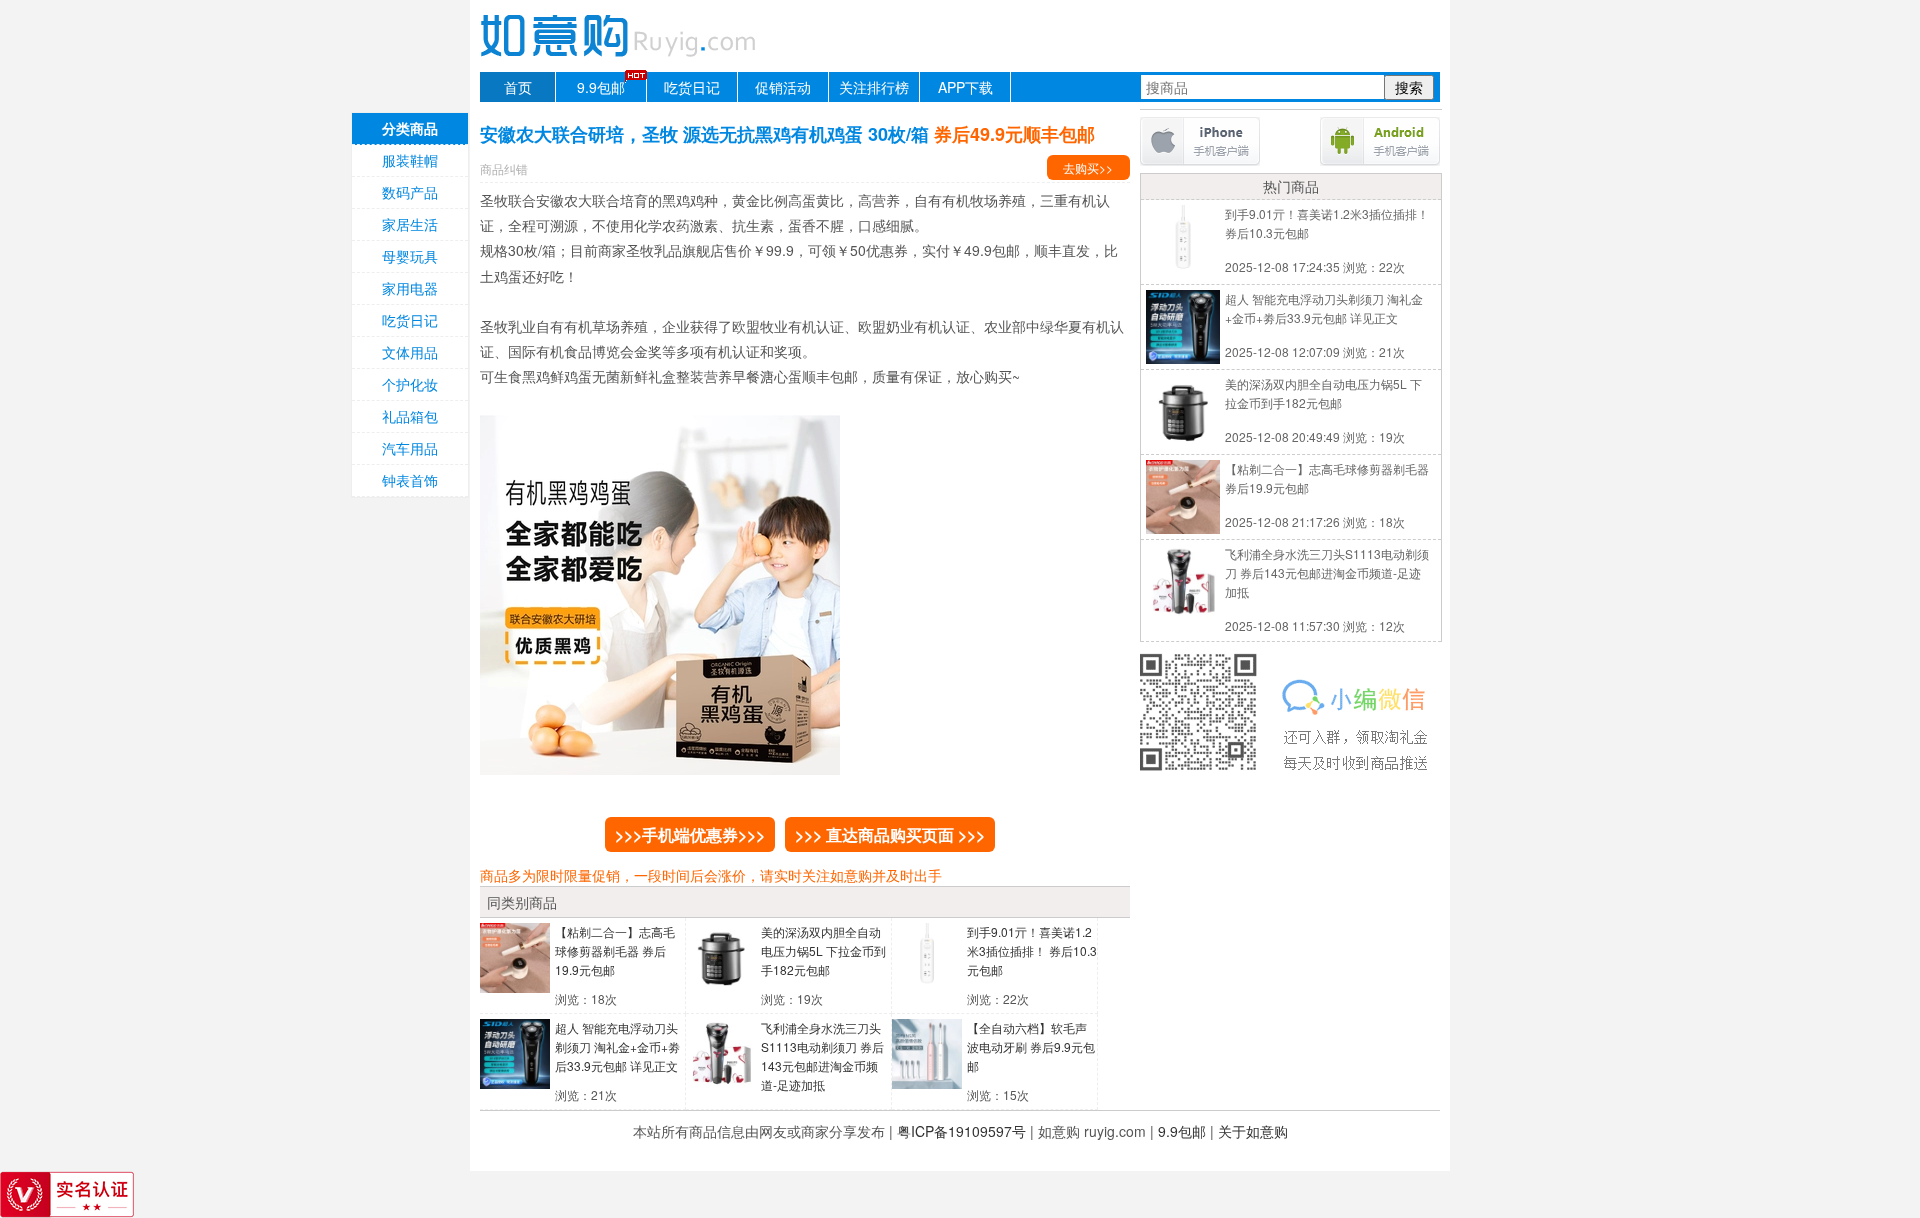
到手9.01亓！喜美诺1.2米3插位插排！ (1032, 950)
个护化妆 (410, 384)
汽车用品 (410, 448)
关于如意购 (1253, 1131)
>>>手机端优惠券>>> (690, 834)
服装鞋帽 (410, 160)
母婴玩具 (410, 256)
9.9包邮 (601, 87)
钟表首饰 (410, 480)
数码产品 (410, 192)
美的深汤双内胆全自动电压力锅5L (823, 950)
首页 (518, 87)
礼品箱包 (410, 416)
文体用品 (410, 352)
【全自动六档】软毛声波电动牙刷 (1031, 1046)
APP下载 (965, 87)
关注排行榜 (874, 87)
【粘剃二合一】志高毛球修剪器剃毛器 (615, 950)
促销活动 (783, 87)
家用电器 (410, 288)
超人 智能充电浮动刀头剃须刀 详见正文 (617, 1046)
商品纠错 (504, 168)
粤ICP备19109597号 (961, 1131)
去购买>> (1088, 167)
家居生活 (410, 224)
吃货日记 (692, 87)
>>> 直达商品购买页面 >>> (890, 834)
